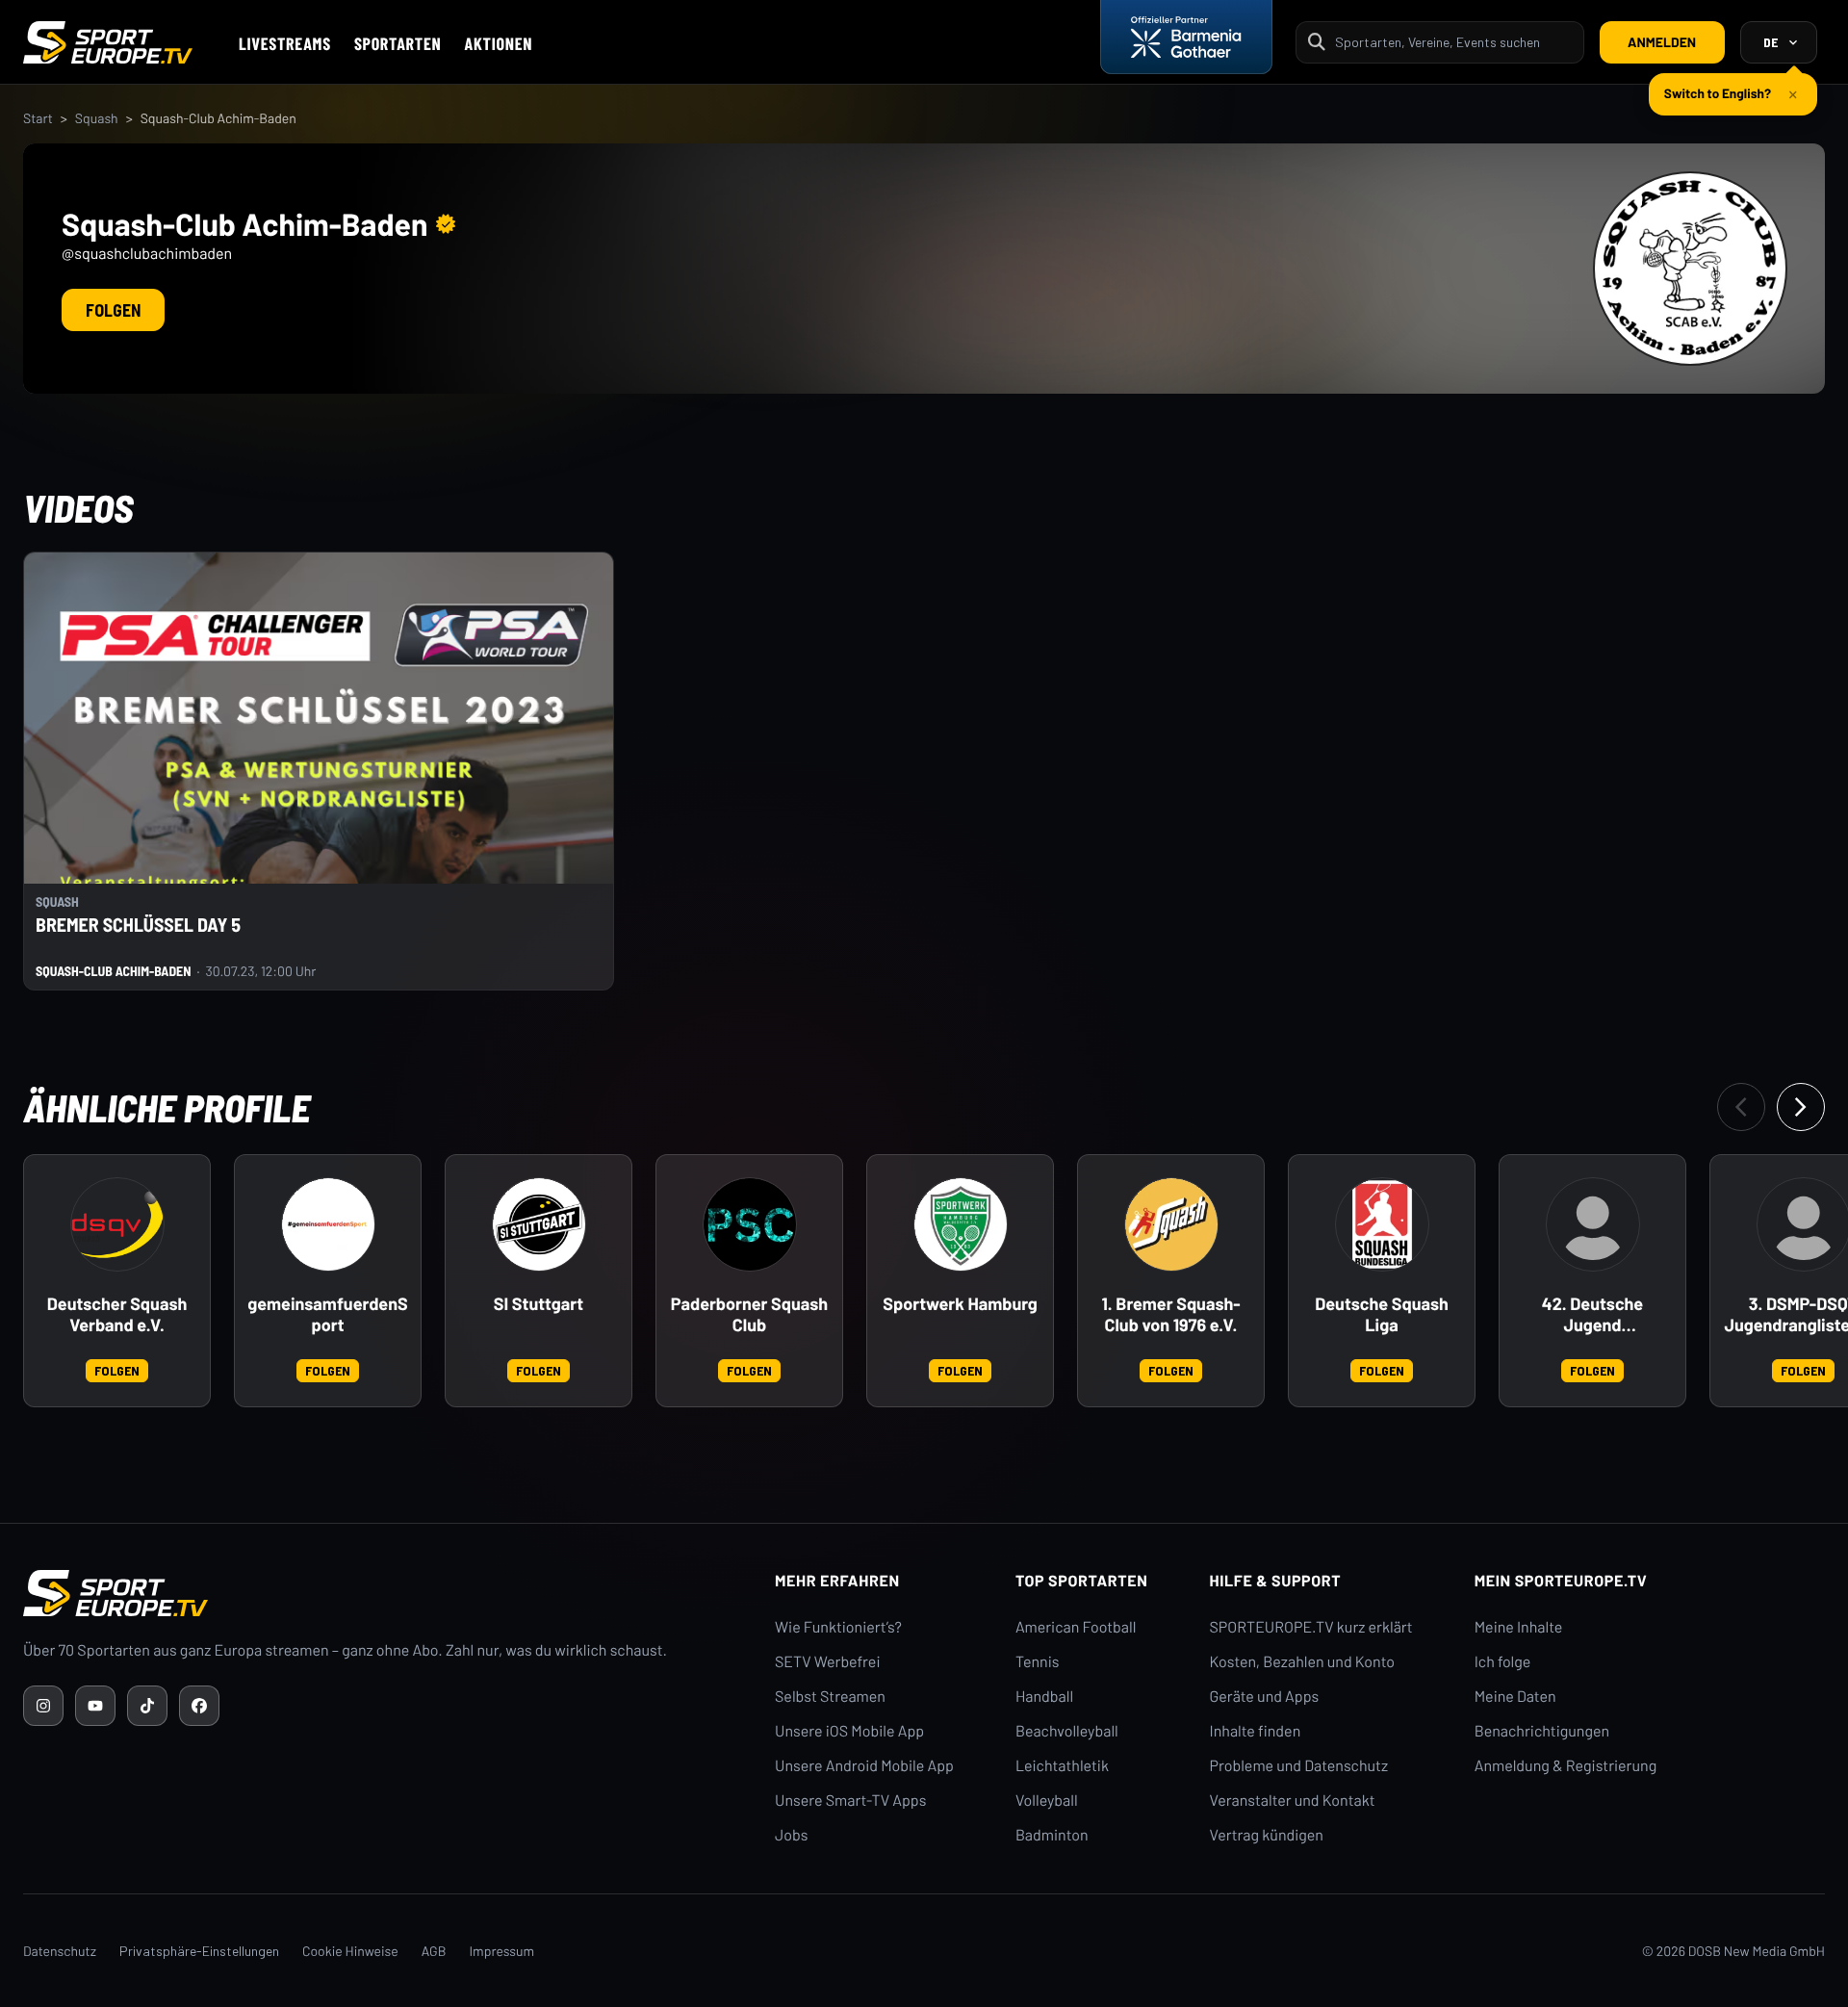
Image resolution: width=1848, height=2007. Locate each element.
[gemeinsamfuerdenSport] (328, 1224)
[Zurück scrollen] (1741, 1107)
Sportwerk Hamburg (960, 1304)
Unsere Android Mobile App (864, 1766)
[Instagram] (43, 1706)
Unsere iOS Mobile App (849, 1731)
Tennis (1038, 1662)
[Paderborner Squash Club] (750, 1224)
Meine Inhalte (1519, 1627)
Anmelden (1662, 42)
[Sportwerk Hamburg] (961, 1224)
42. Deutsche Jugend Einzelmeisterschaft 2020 (1592, 1315)
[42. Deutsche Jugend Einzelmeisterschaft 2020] (1593, 1224)
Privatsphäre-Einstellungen (199, 1951)
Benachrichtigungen (1542, 1731)
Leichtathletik (1062, 1766)
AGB (434, 1951)
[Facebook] (199, 1706)
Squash (97, 118)
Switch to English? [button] (1718, 93)
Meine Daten (1515, 1697)
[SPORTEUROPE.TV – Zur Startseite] (108, 42)
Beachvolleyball (1067, 1731)
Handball (1044, 1697)
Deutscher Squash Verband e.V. (117, 1314)
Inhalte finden (1256, 1731)
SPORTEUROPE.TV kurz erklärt (1311, 1627)
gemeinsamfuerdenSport (327, 1314)
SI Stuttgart (539, 1304)
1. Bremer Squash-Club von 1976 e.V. (1170, 1314)
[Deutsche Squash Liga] (1382, 1224)
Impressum (501, 1951)
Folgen (113, 310)
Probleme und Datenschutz (1299, 1766)
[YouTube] (95, 1706)
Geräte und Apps (1265, 1697)
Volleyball (1047, 1801)
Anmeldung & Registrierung (1566, 1766)
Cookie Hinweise (350, 1951)
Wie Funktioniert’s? (838, 1627)
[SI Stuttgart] (539, 1224)
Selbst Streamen (830, 1697)
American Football (1076, 1627)
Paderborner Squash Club (749, 1314)
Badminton (1052, 1835)
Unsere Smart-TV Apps (850, 1801)
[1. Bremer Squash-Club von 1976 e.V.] (1171, 1224)
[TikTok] (147, 1706)
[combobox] (1453, 42)
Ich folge (1503, 1662)
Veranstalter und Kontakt (1293, 1801)
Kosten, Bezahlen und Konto (1302, 1662)
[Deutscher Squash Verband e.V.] (117, 1224)
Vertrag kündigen (1267, 1835)
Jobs (791, 1835)
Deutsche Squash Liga (1382, 1314)
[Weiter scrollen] (1801, 1107)
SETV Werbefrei (827, 1662)
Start (38, 118)
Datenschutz (60, 1951)
